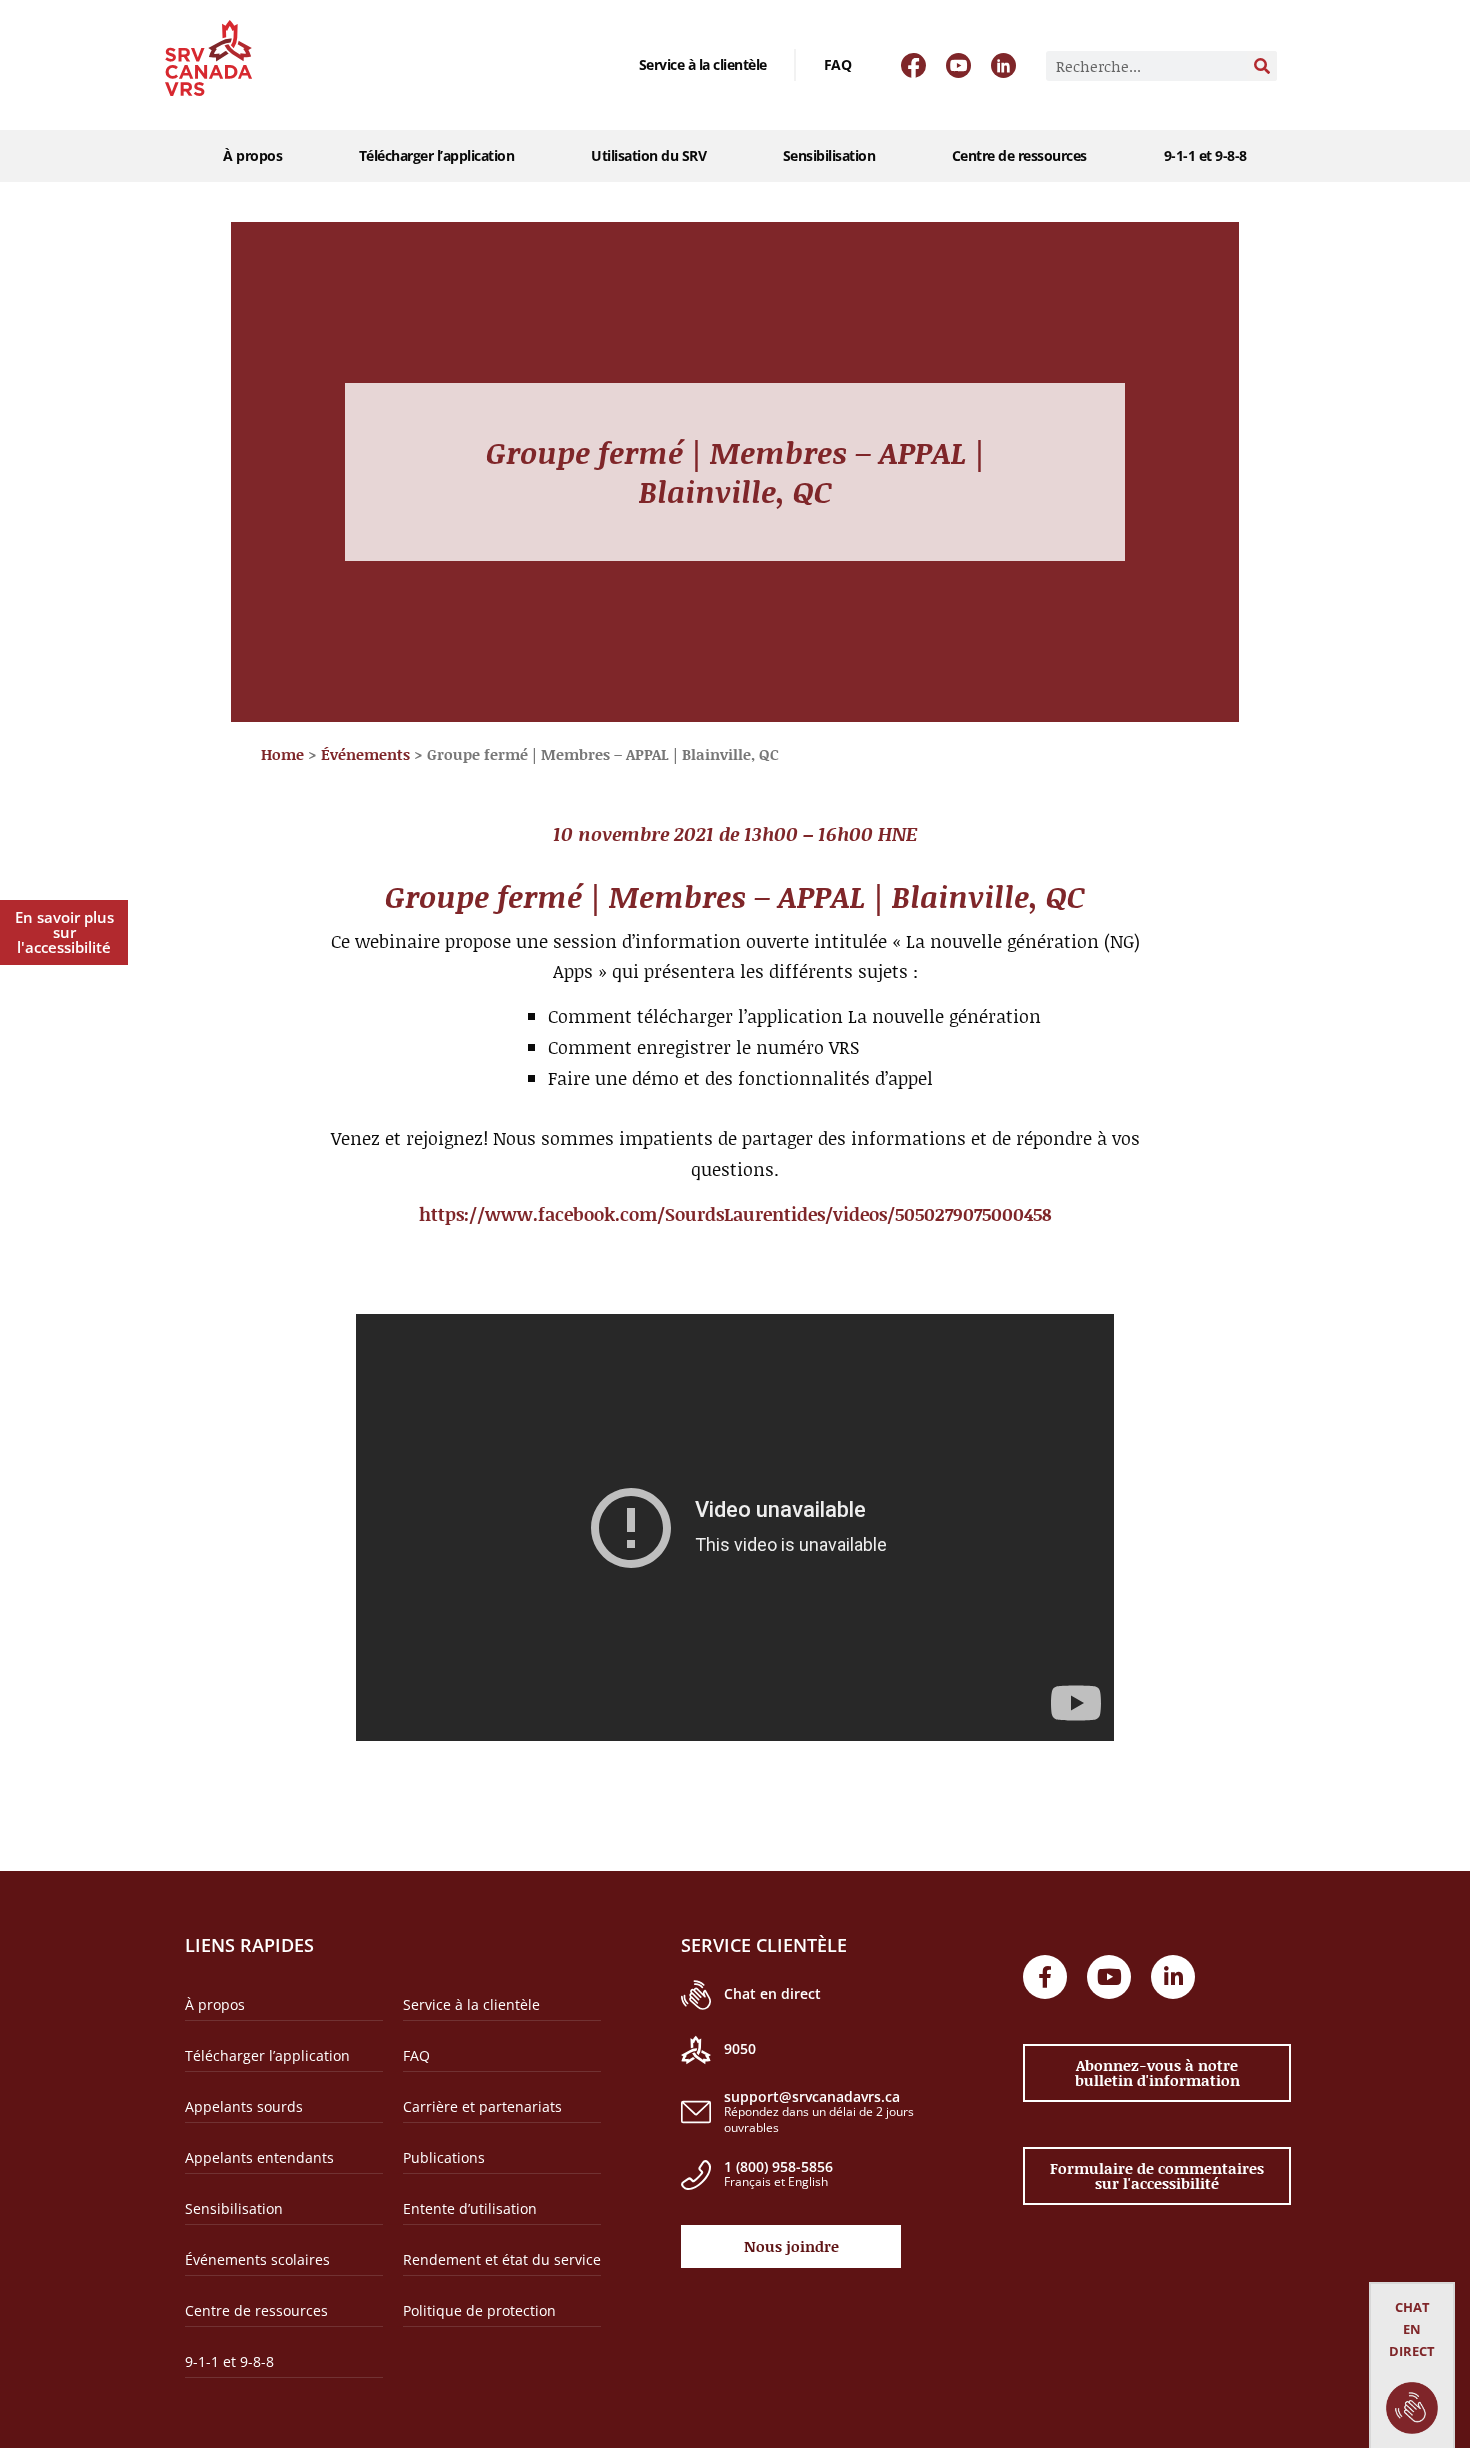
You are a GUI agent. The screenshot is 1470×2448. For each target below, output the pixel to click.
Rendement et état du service (502, 2259)
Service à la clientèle (703, 64)
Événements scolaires (257, 2259)
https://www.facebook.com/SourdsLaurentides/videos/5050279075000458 (735, 1214)
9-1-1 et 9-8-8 (1205, 155)
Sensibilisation (829, 155)
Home (282, 754)
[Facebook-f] (1045, 1977)
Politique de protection (479, 2310)
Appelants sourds (244, 2106)
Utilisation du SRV (648, 155)
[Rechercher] (1262, 66)
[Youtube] (1109, 1977)
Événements (365, 754)
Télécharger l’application (437, 155)
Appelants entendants (259, 2157)
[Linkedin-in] (1173, 1977)
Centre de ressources (1019, 155)
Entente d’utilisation (470, 2208)
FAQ (838, 64)
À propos (252, 155)
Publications (444, 2157)
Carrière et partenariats (482, 2106)
